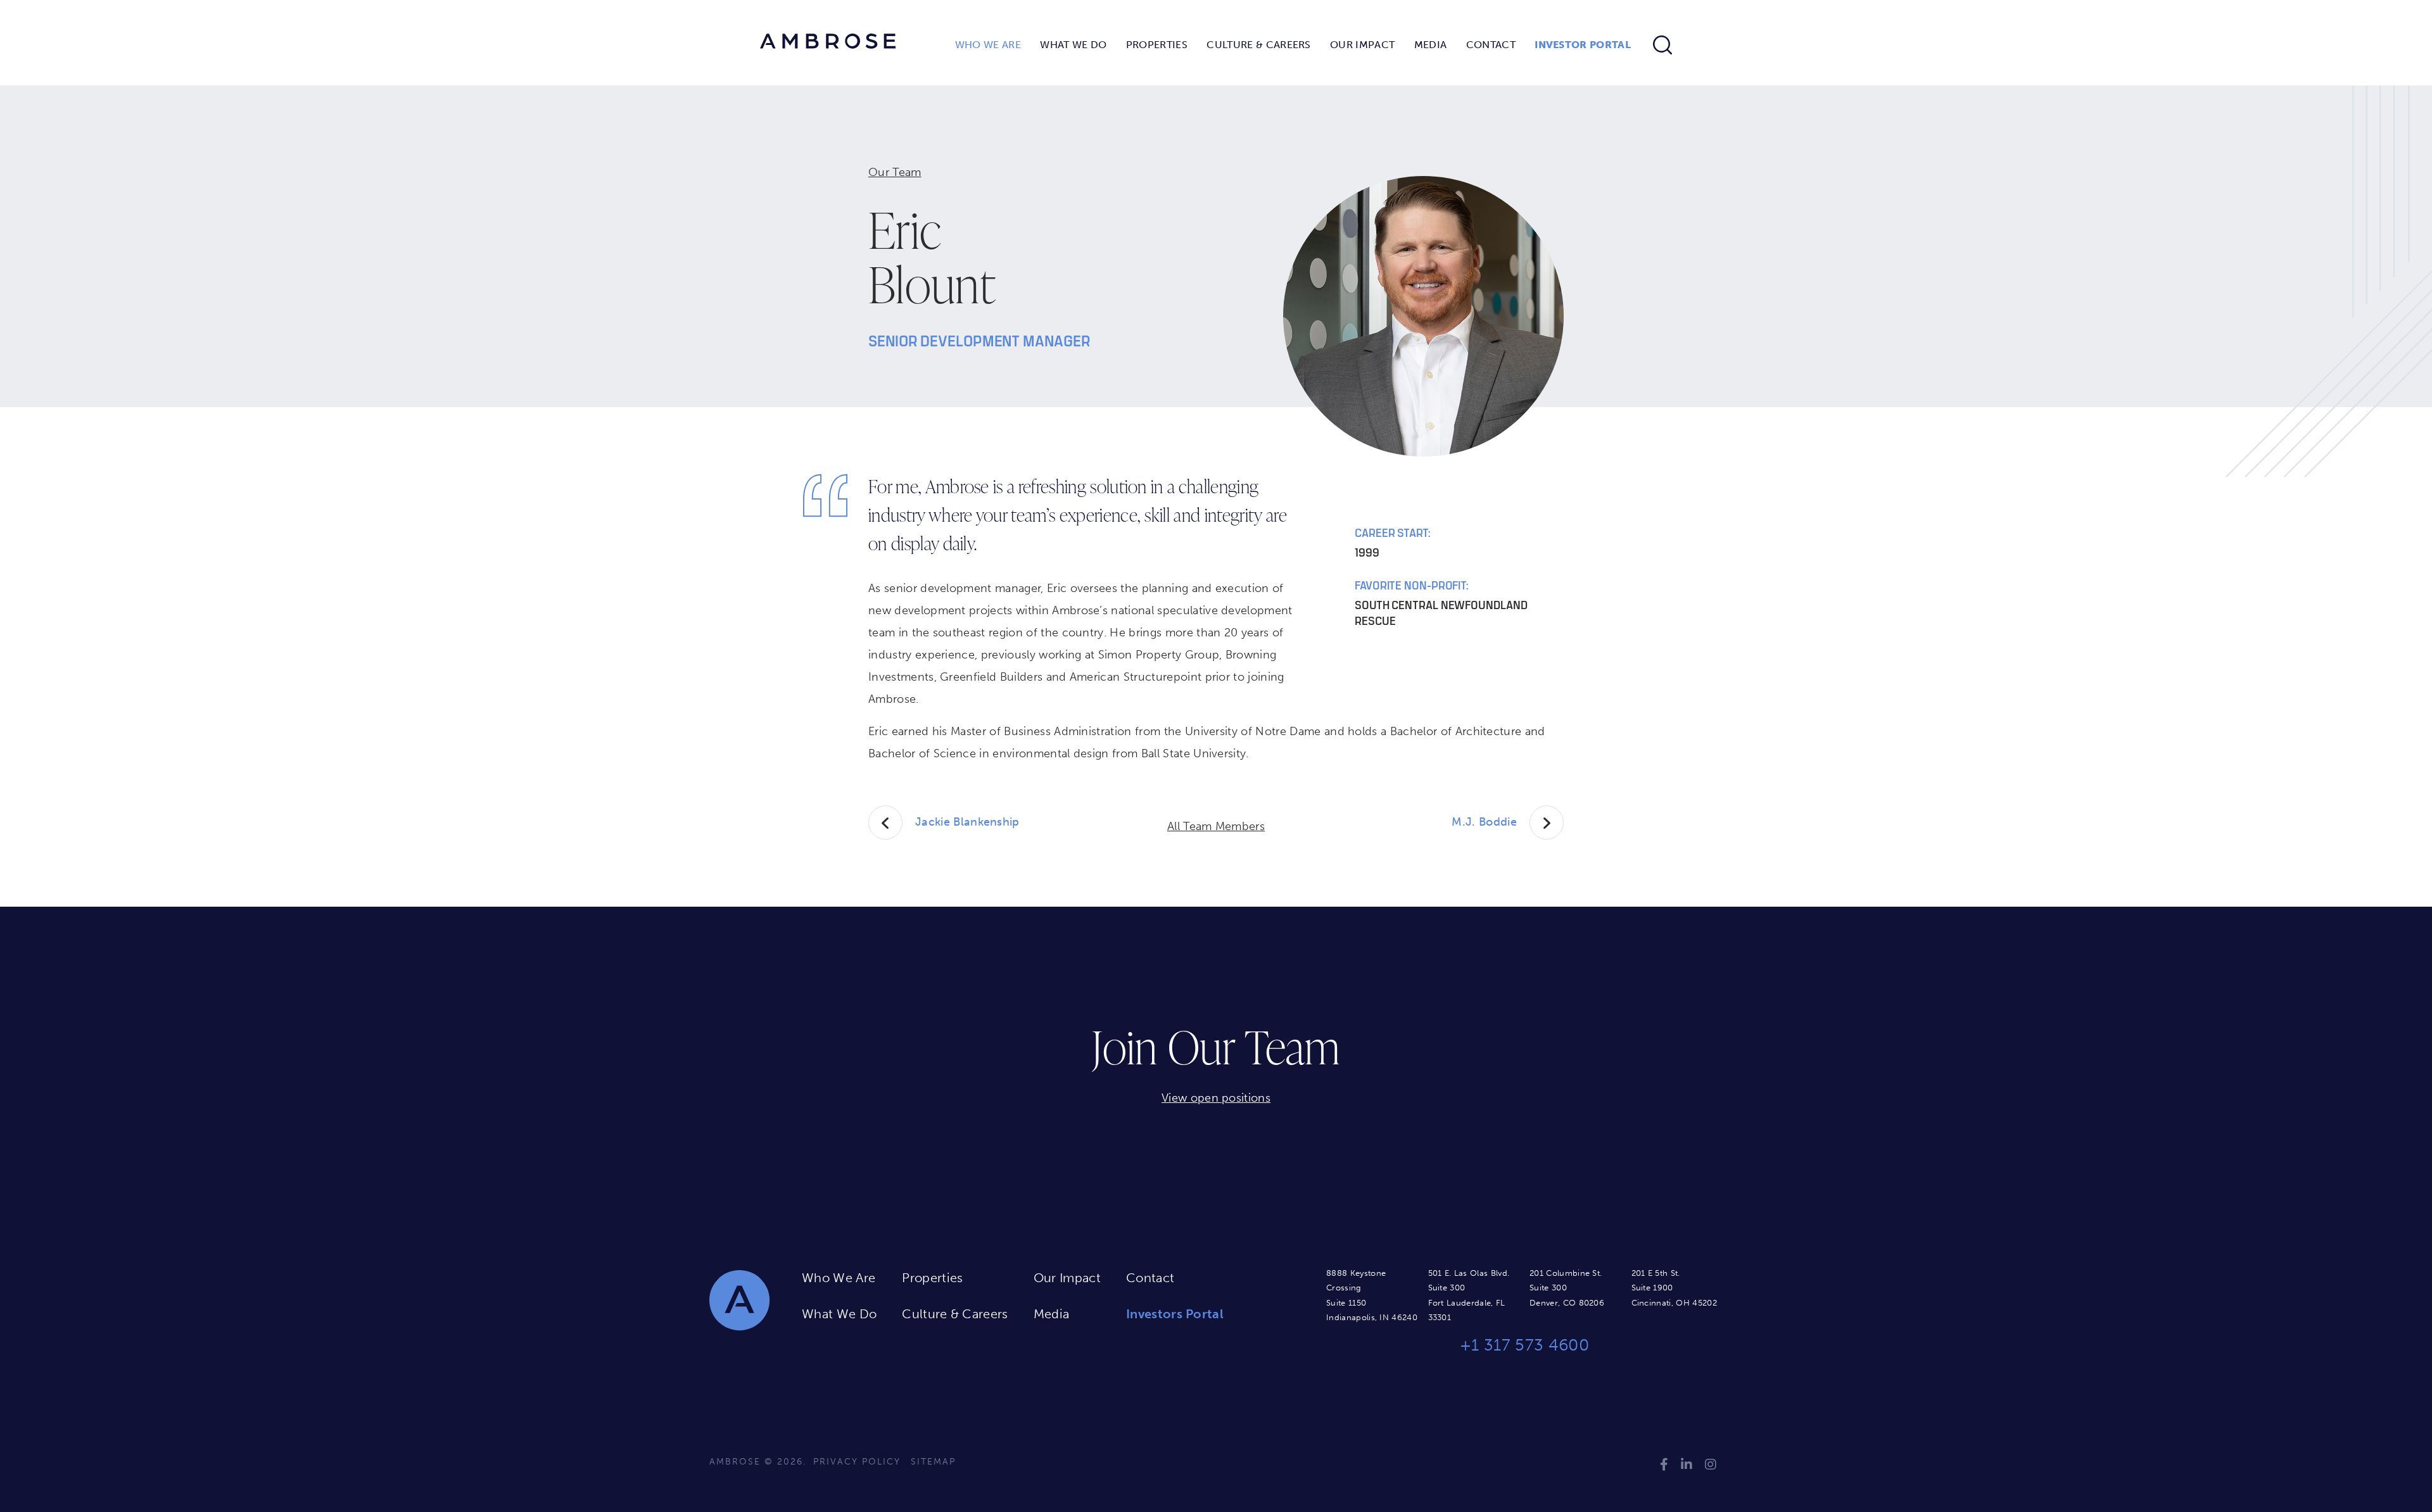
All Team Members (1216, 826)
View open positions (1216, 1098)
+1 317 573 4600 (1524, 1345)
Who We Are (988, 45)
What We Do (1073, 45)
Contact (1491, 45)
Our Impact (1362, 45)
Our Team (895, 172)
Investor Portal (1583, 45)
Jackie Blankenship (967, 822)
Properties (1157, 45)
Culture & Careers (1258, 45)
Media (1431, 45)
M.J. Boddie (1484, 822)
